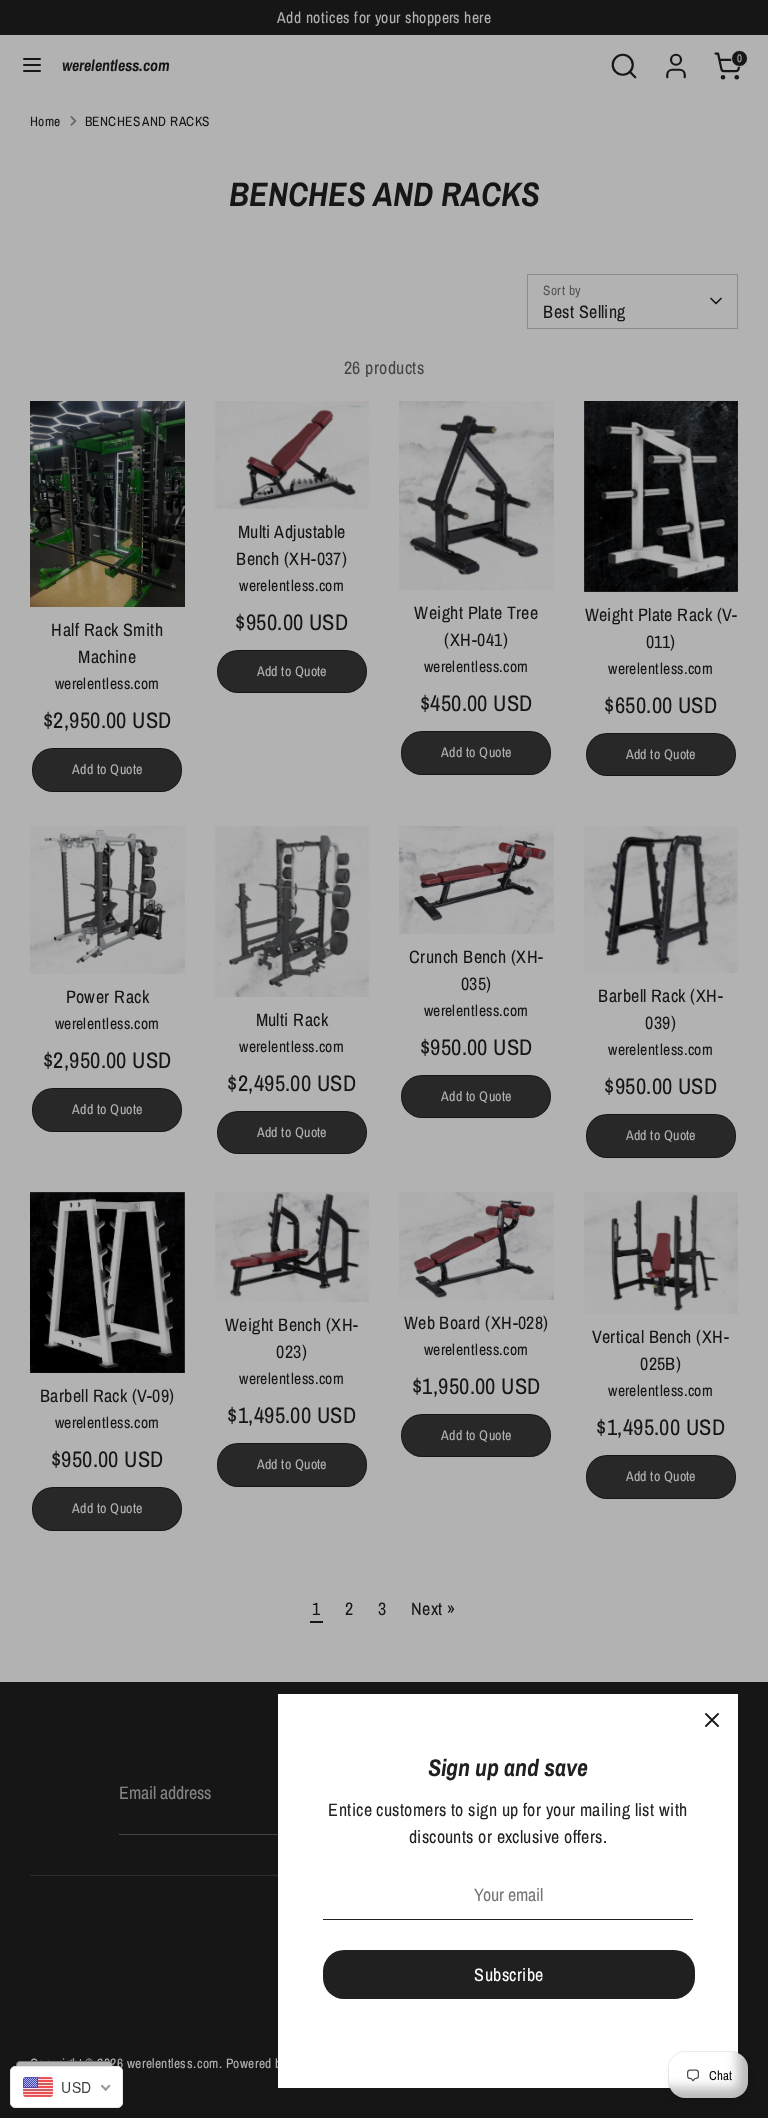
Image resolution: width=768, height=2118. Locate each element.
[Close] (712, 1720)
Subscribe (508, 1974)
